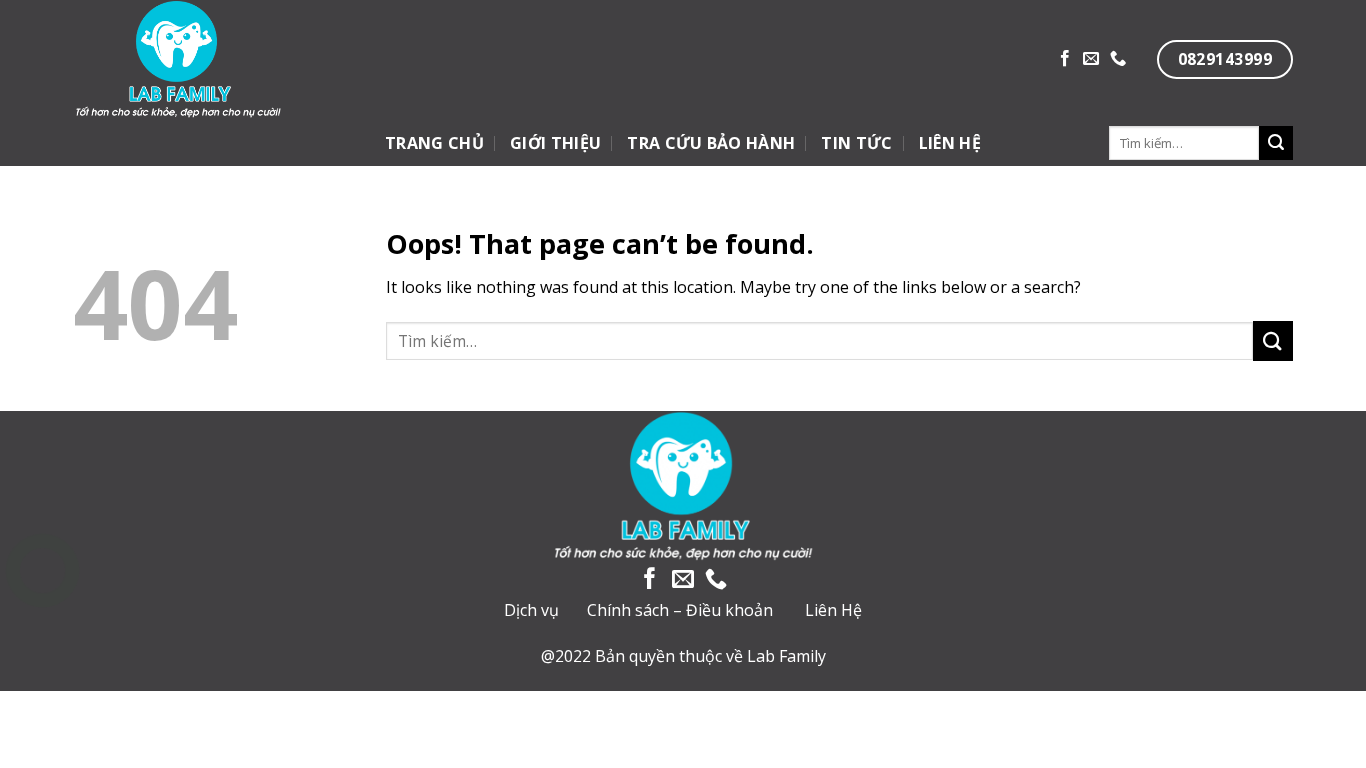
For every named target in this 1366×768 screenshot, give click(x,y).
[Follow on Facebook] (1065, 59)
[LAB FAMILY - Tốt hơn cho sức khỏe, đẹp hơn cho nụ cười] (247, 60)
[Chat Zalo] (42, 620)
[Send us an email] (1091, 59)
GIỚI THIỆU (555, 143)
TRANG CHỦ (434, 143)
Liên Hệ (833, 610)
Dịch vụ (531, 610)
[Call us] (1118, 59)
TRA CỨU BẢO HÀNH (711, 143)
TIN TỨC (856, 143)
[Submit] (1276, 143)
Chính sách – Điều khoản (680, 610)
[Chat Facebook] (42, 670)
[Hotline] (42, 570)
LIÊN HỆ (950, 143)
